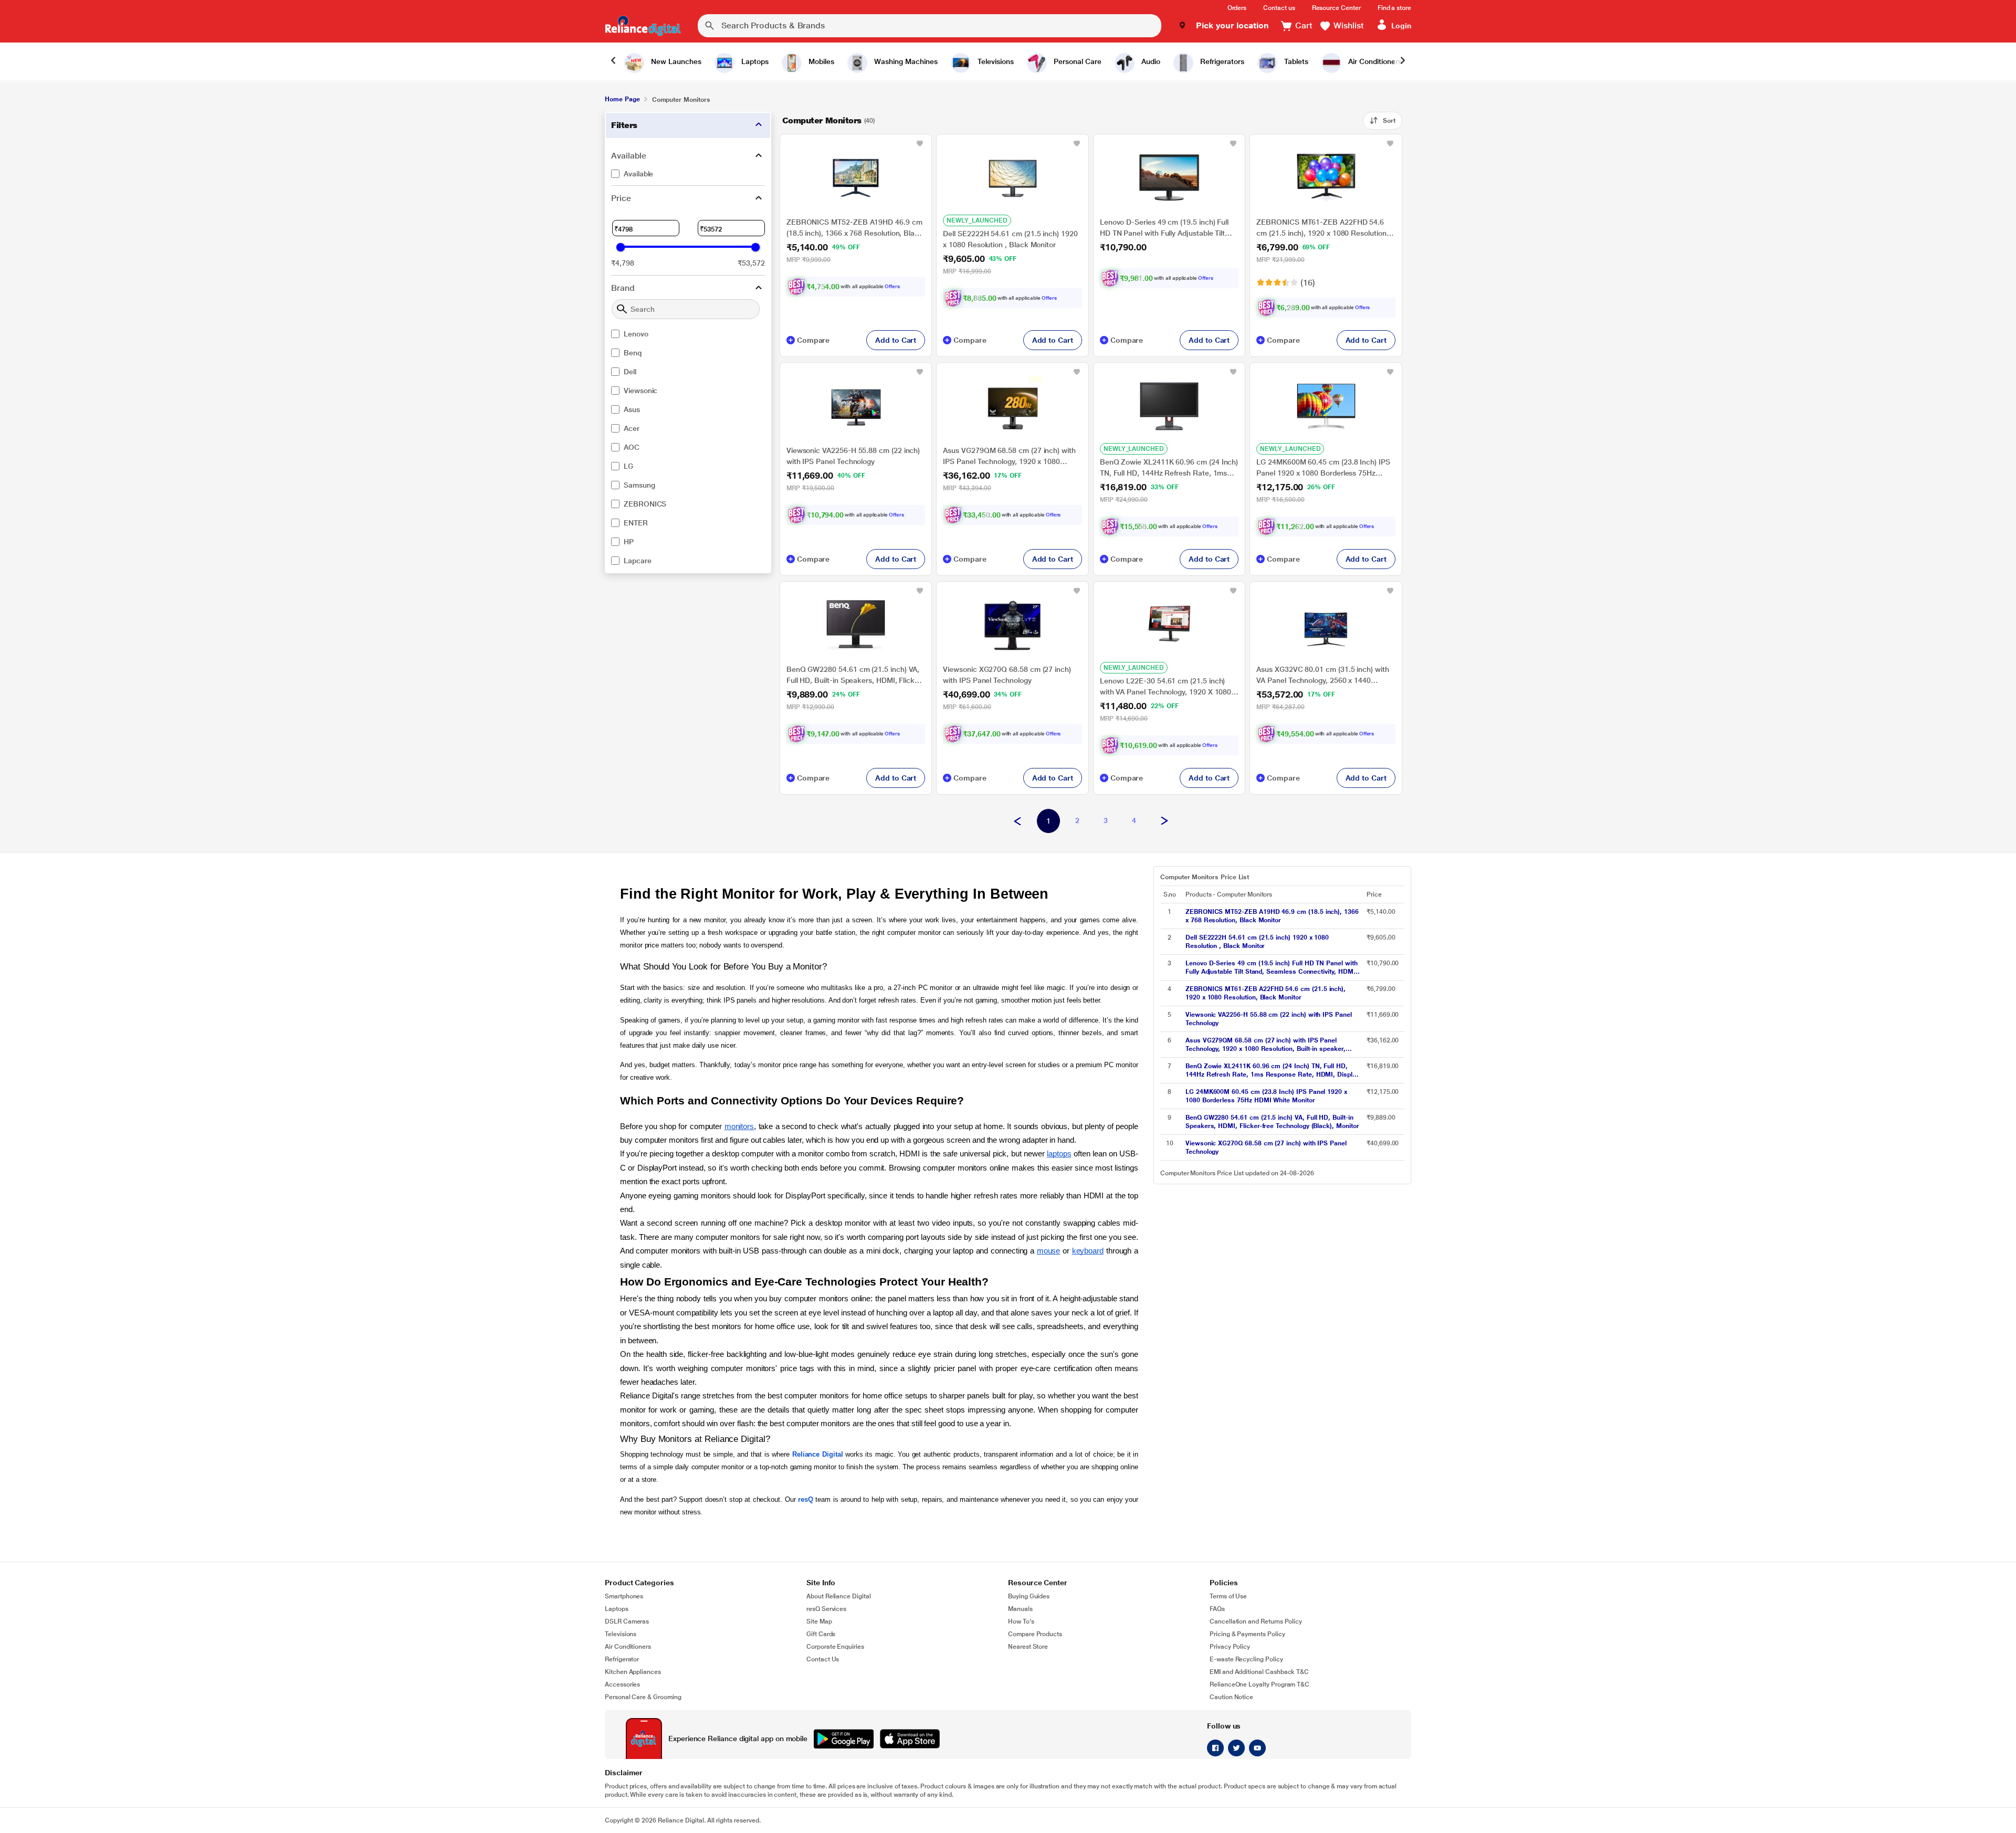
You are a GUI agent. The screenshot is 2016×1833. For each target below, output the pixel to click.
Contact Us (823, 1659)
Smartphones (624, 1596)
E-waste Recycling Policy (1246, 1659)
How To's (1021, 1621)
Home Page (622, 99)
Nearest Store (1028, 1647)
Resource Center (1336, 8)
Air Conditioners (628, 1647)
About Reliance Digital (839, 1596)
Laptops (617, 1609)
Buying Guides (1029, 1596)
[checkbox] (688, 174)
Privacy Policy (1230, 1647)
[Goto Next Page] (1164, 821)
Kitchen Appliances (633, 1672)
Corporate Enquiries (835, 1647)
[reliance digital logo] (643, 26)
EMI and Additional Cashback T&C (1259, 1672)
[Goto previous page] (1017, 821)
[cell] (1273, 916)
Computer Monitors (822, 120)
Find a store (1394, 8)
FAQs (1217, 1609)
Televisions (621, 1634)
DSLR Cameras (627, 1621)
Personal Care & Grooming (643, 1697)
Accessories (622, 1684)
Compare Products (1035, 1634)
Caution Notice (1231, 1697)
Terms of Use (1228, 1596)
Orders (1237, 8)
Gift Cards (821, 1634)
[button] (1224, 26)
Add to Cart (896, 340)
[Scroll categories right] (1403, 61)
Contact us (1279, 8)
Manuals (1020, 1609)
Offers (892, 286)
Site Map (819, 1621)
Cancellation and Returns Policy (1256, 1621)
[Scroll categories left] (613, 61)
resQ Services (826, 1609)
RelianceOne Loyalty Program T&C (1259, 1684)
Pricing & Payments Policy (1247, 1634)
